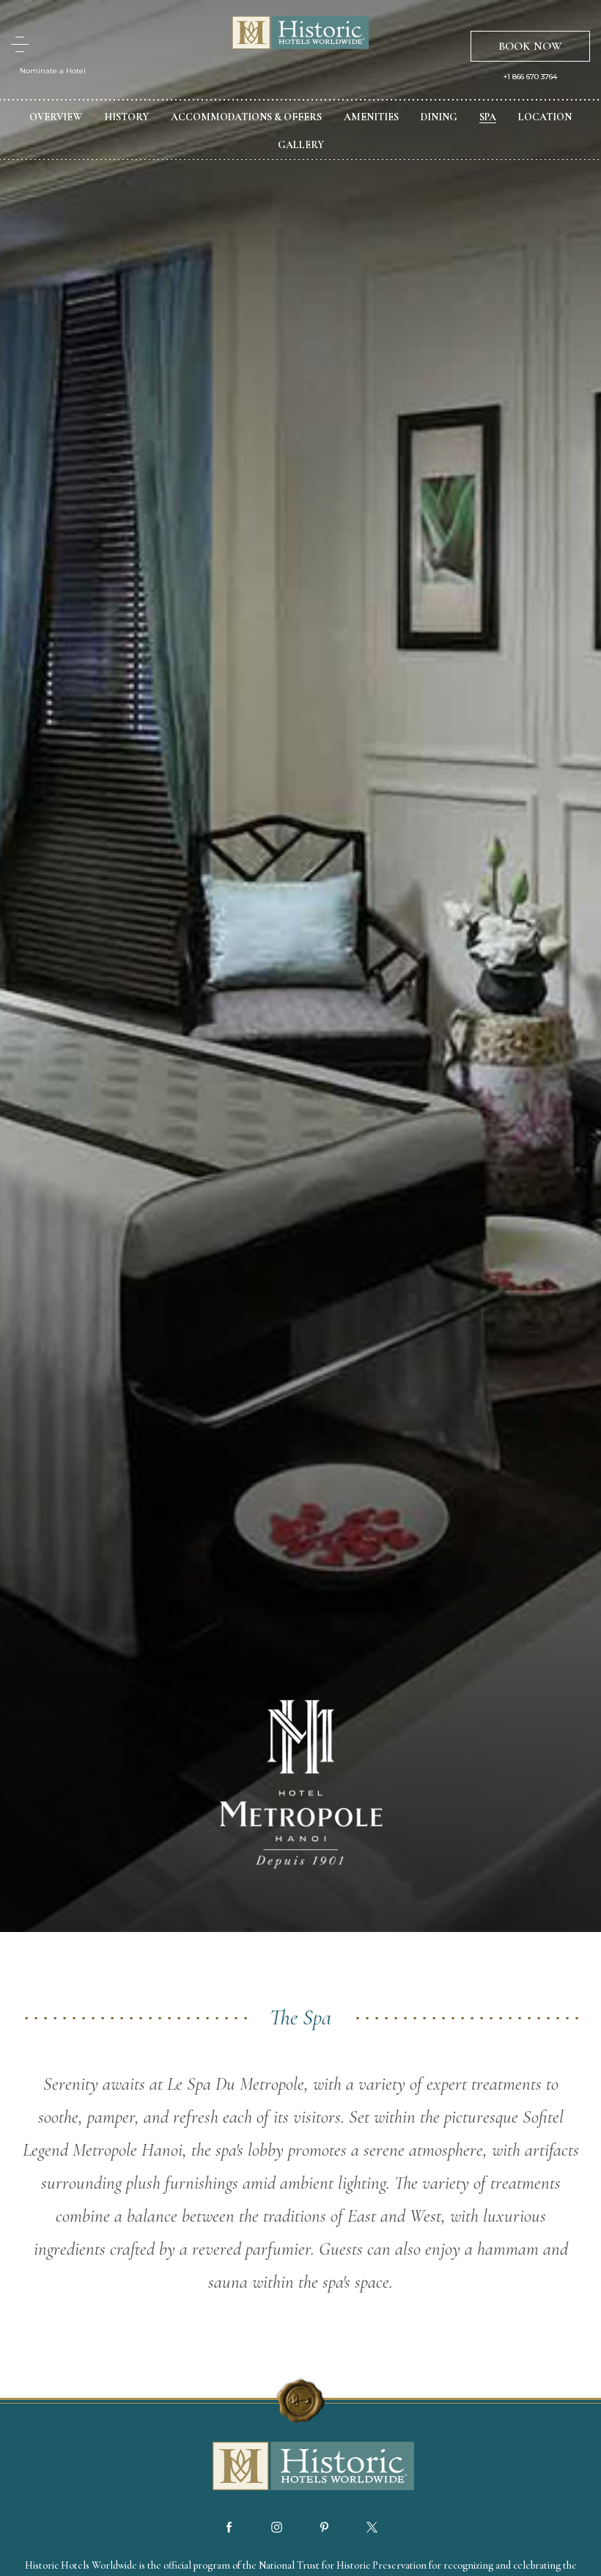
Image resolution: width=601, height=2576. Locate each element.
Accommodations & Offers (246, 117)
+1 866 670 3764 (530, 77)
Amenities (371, 117)
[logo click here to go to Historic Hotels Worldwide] (300, 2467)
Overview (56, 117)
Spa (488, 117)
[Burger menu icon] (20, 44)
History (126, 117)
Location (545, 117)
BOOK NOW (530, 46)
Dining (439, 117)
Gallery (301, 145)
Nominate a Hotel (53, 71)
